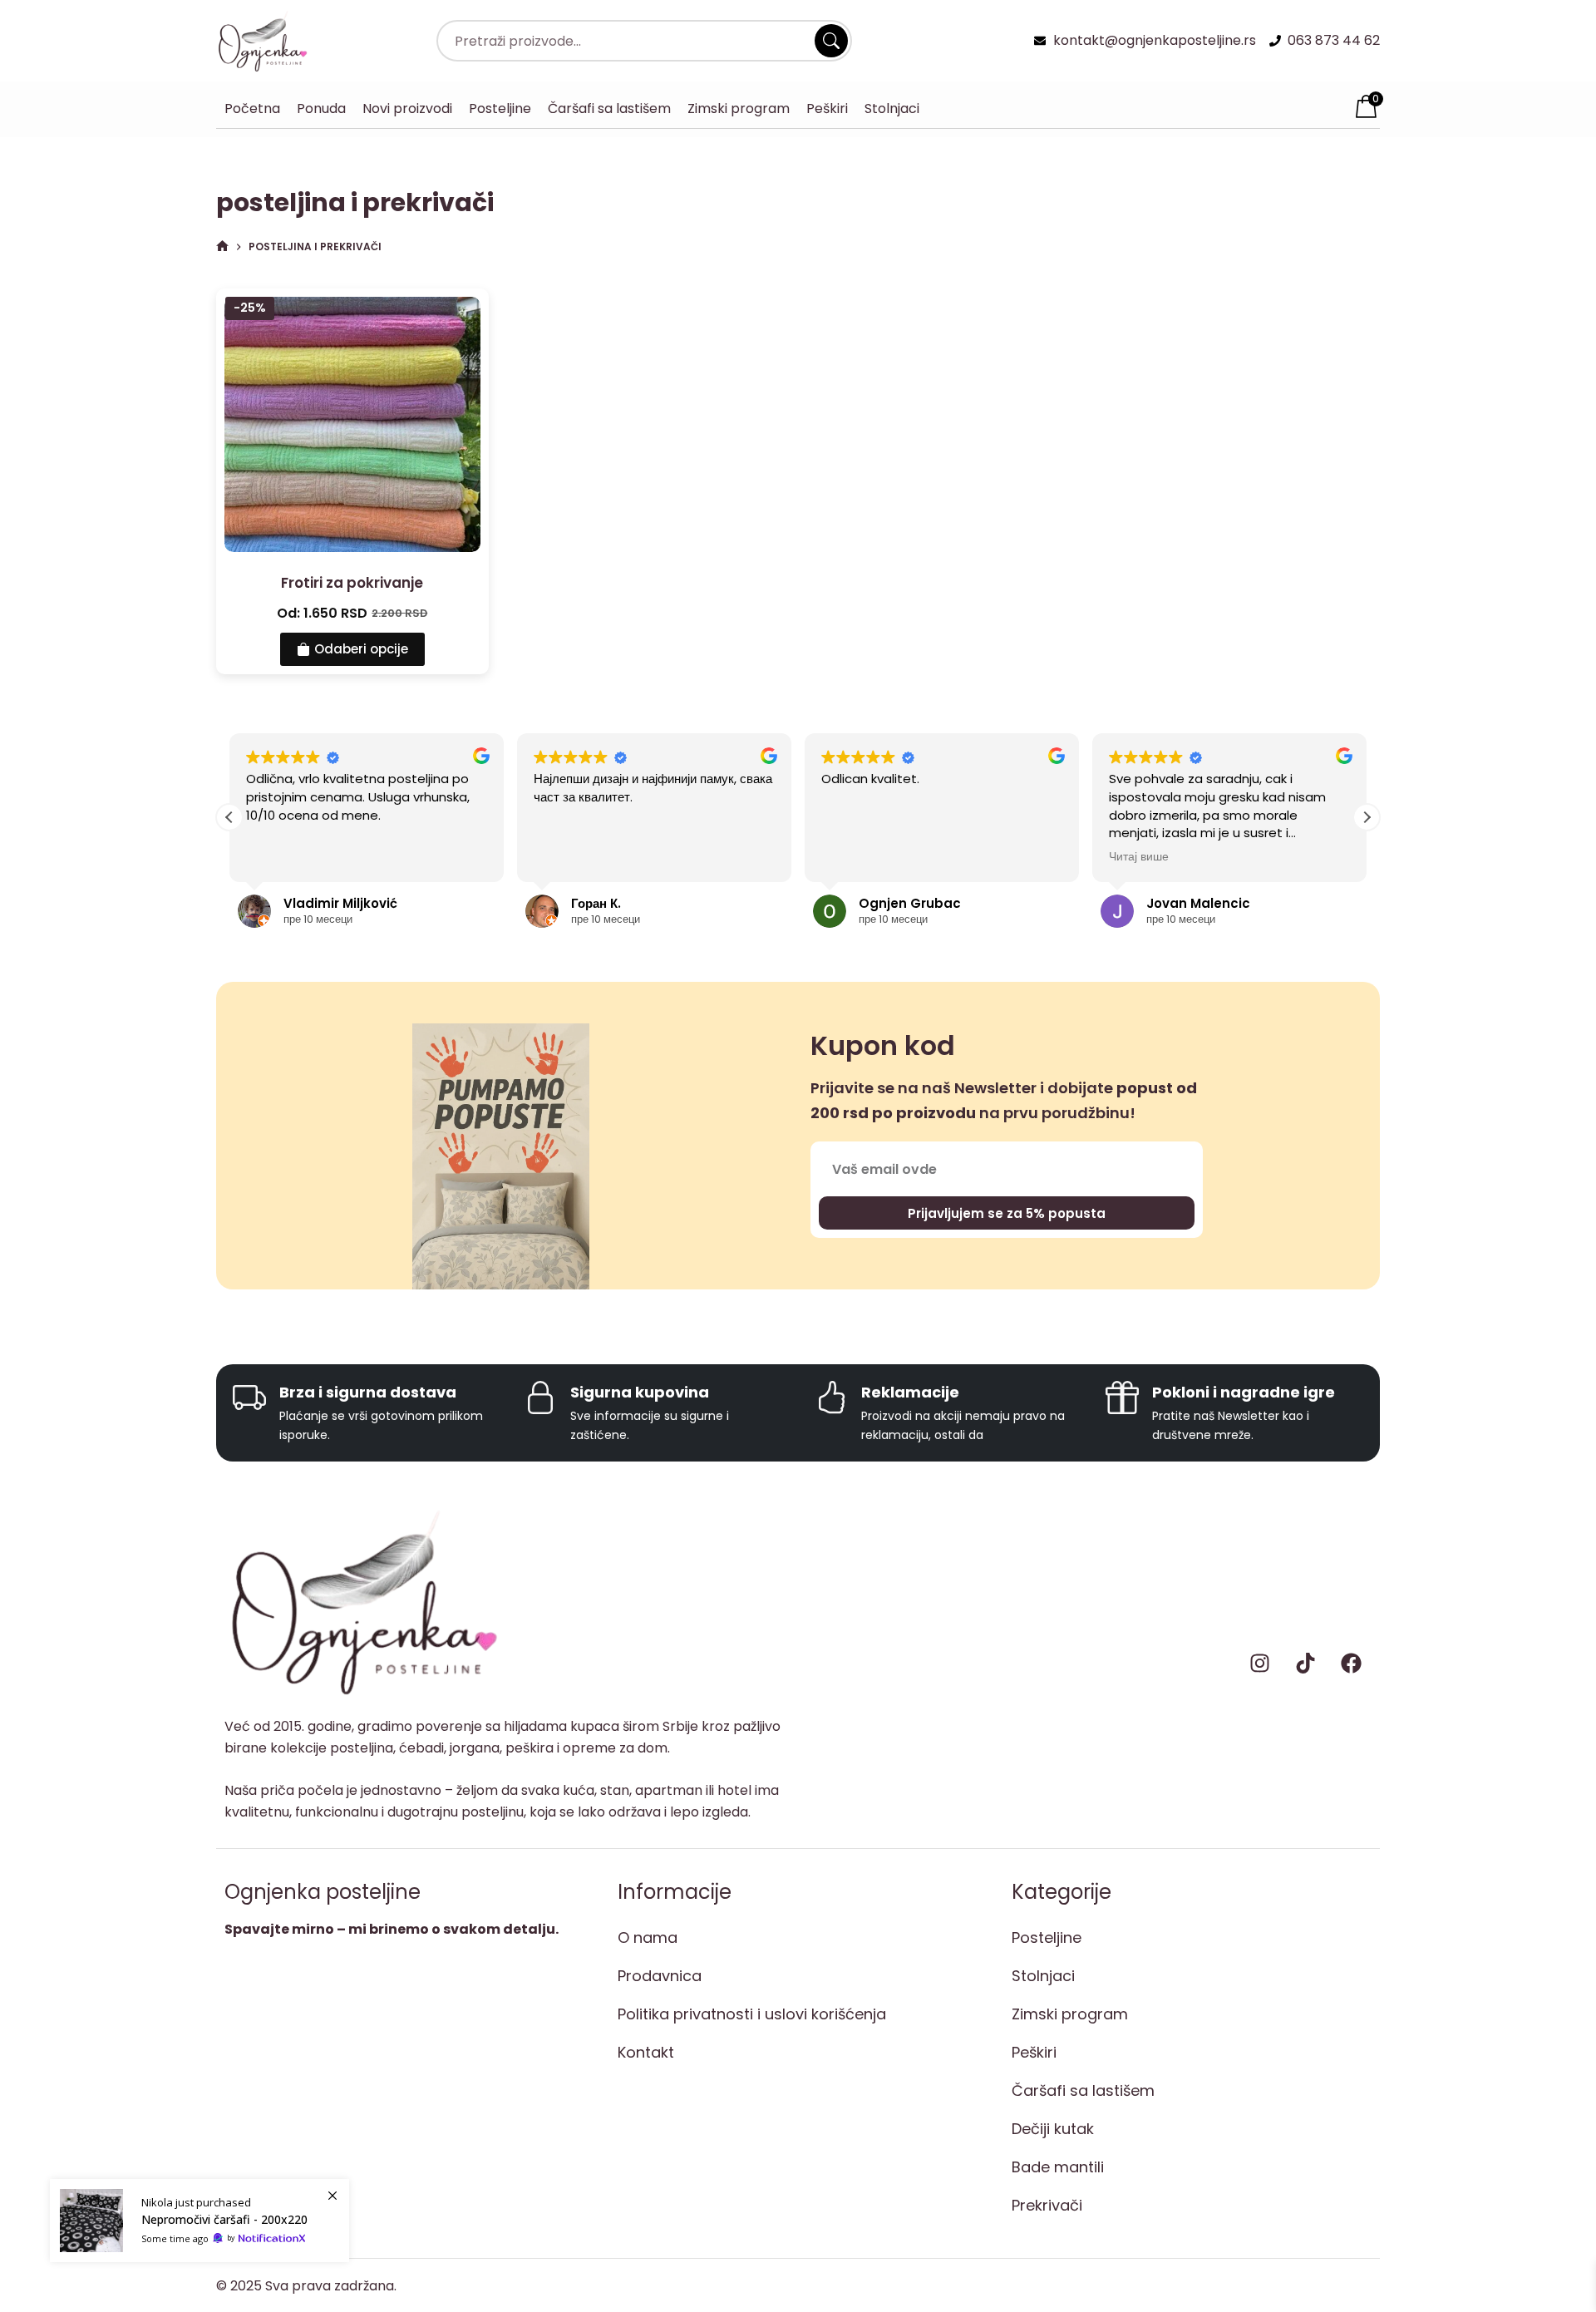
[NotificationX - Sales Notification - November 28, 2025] (199, 2221)
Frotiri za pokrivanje (352, 583)
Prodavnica (660, 1976)
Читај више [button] (1139, 857)
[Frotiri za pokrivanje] (352, 425)
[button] (1367, 817)
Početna (252, 108)
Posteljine (500, 108)
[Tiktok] (1305, 1664)
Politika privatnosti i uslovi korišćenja (752, 2014)
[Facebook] (1351, 1664)
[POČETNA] (222, 246)
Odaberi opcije (361, 649)
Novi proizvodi (407, 108)
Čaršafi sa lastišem (609, 108)
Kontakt (646, 2052)
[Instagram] (1259, 1664)
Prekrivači (1047, 2205)
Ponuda (321, 108)
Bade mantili (1058, 2167)
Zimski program (739, 108)
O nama (648, 1937)
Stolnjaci (892, 108)
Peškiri (827, 108)
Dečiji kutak (1053, 2129)
